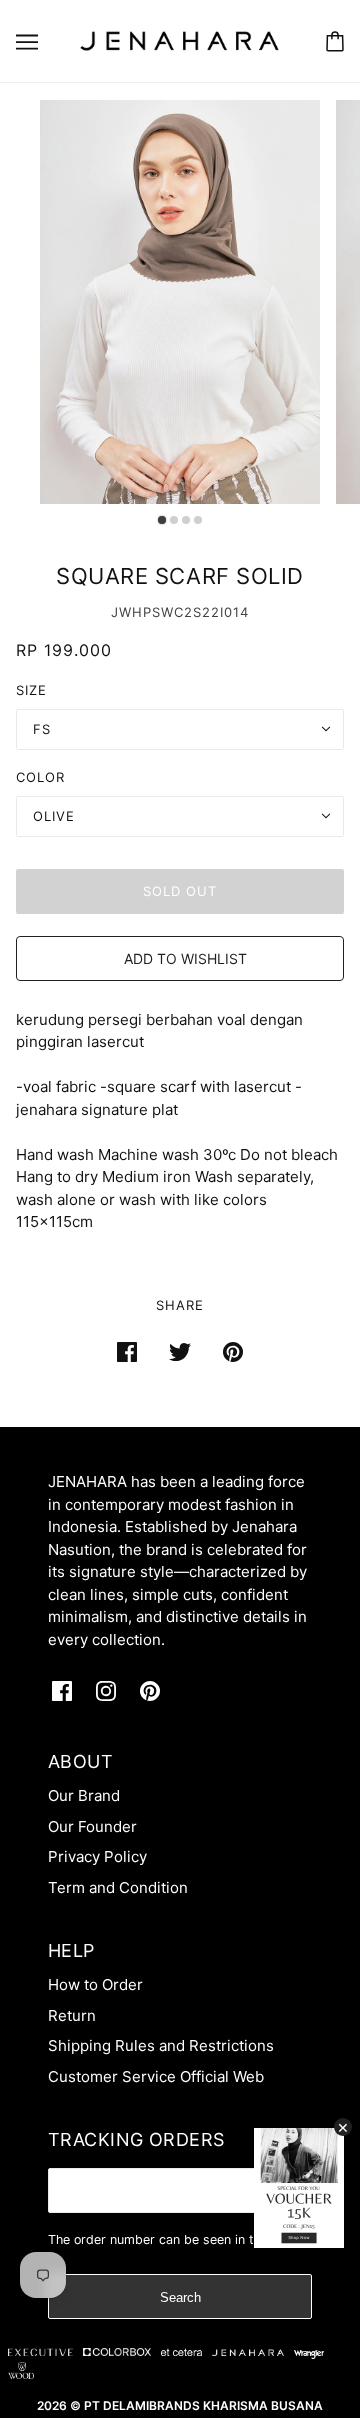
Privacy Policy (97, 1856)
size (31, 690)
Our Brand (84, 1795)
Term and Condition (118, 1887)
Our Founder (92, 1826)
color (40, 777)
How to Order (95, 1984)
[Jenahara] (180, 39)
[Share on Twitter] (180, 1352)
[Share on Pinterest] (233, 1352)
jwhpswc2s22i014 (180, 612)
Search (180, 2297)
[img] (62, 1691)
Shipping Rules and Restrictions (161, 2045)
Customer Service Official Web (156, 2076)
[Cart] (335, 41)
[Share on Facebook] (127, 1352)
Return (72, 2015)
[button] (180, 958)
